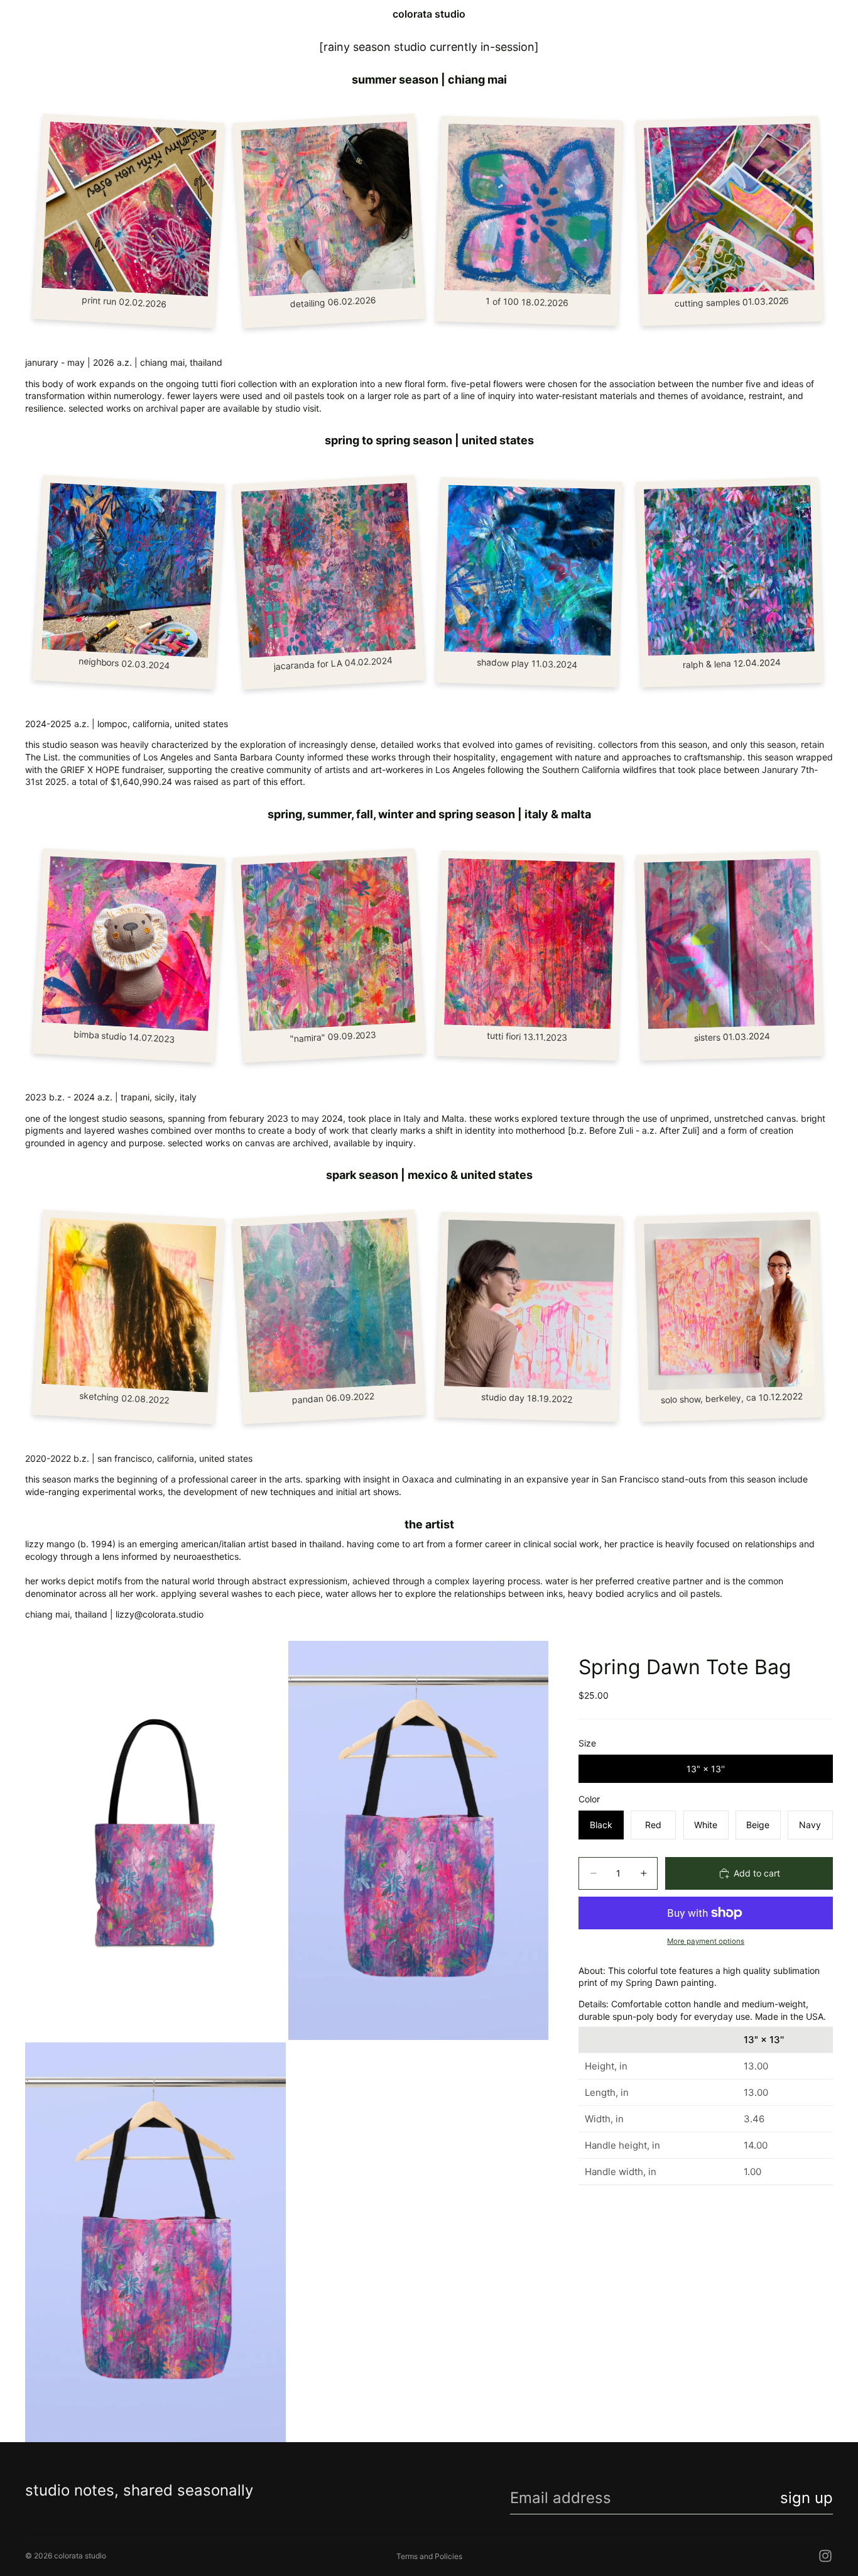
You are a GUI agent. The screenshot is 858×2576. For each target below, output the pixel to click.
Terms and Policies (429, 2556)
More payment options (706, 1941)
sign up (806, 2498)
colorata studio (80, 2556)
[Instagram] (825, 2556)
